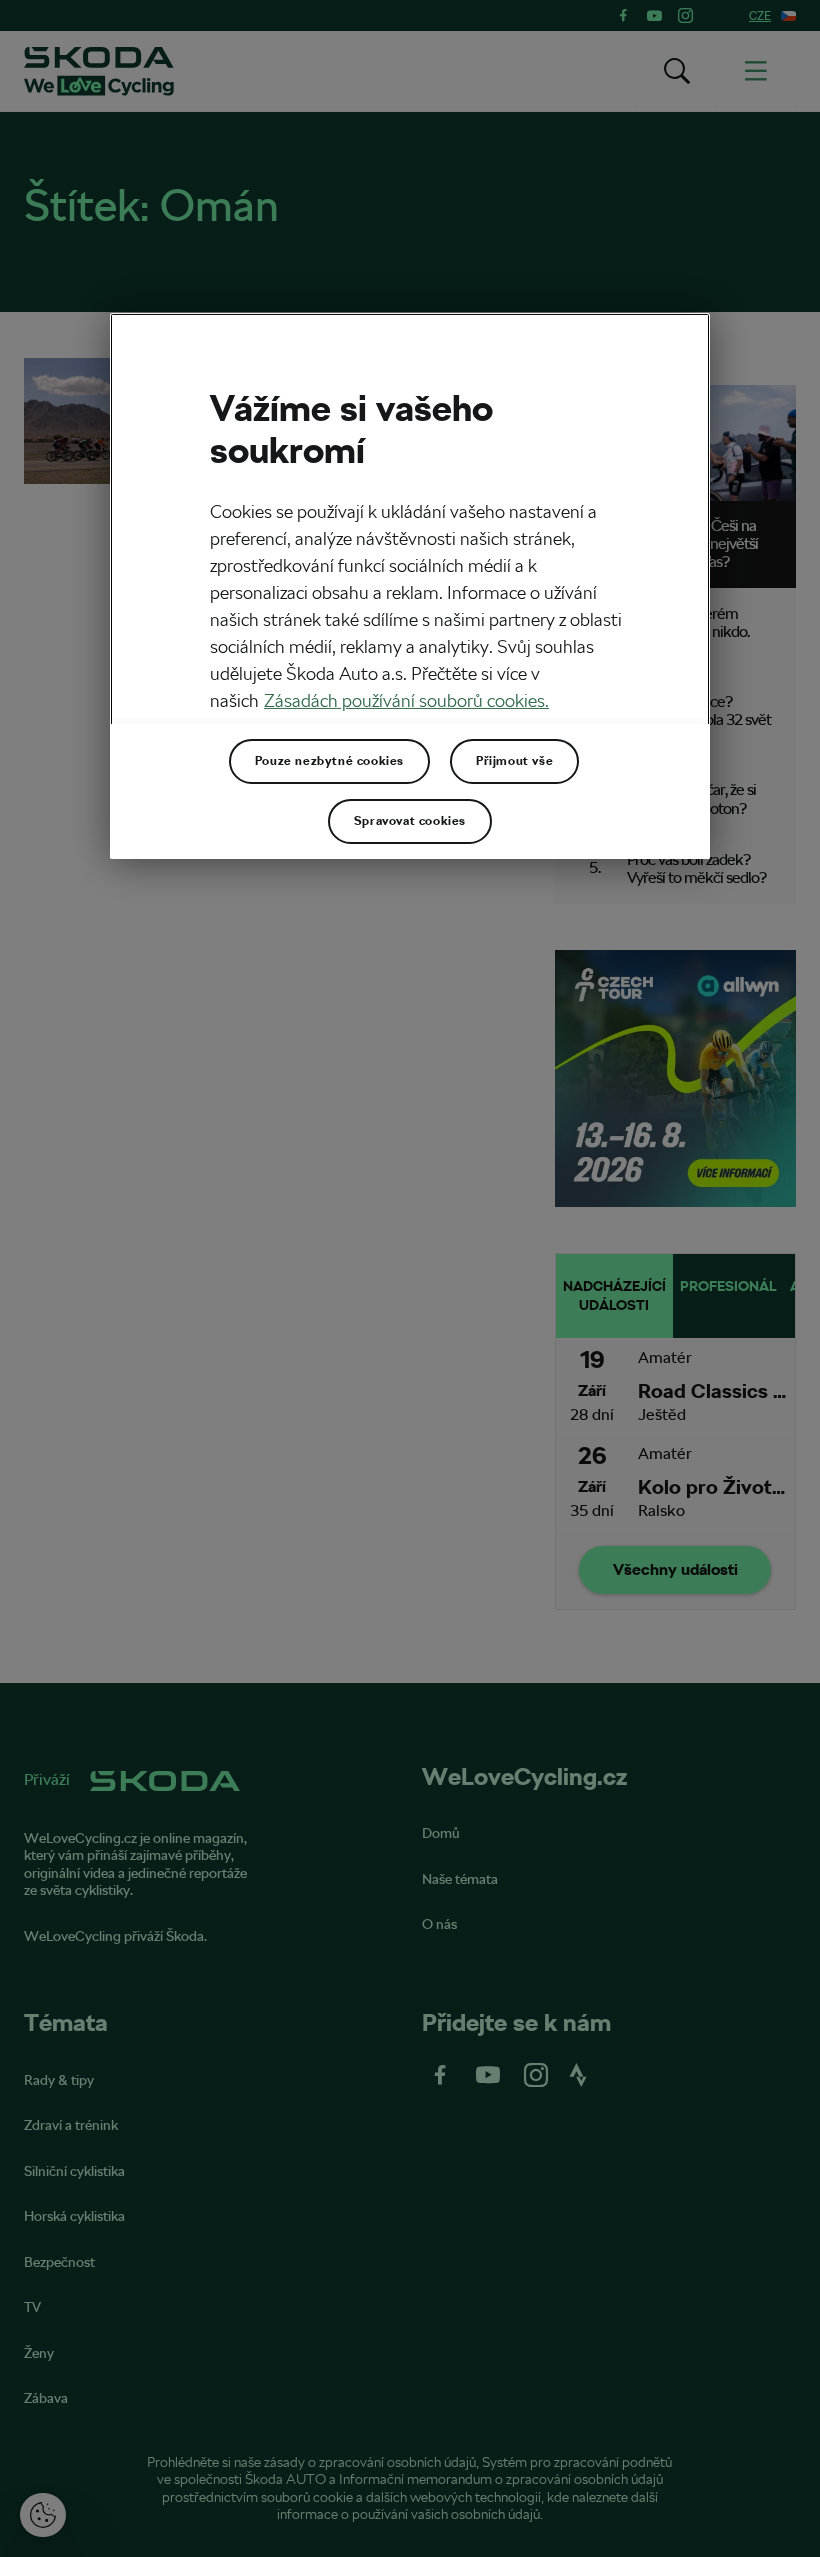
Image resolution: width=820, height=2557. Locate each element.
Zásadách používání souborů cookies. (406, 700)
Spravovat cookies (410, 821)
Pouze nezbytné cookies (329, 761)
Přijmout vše (514, 761)
